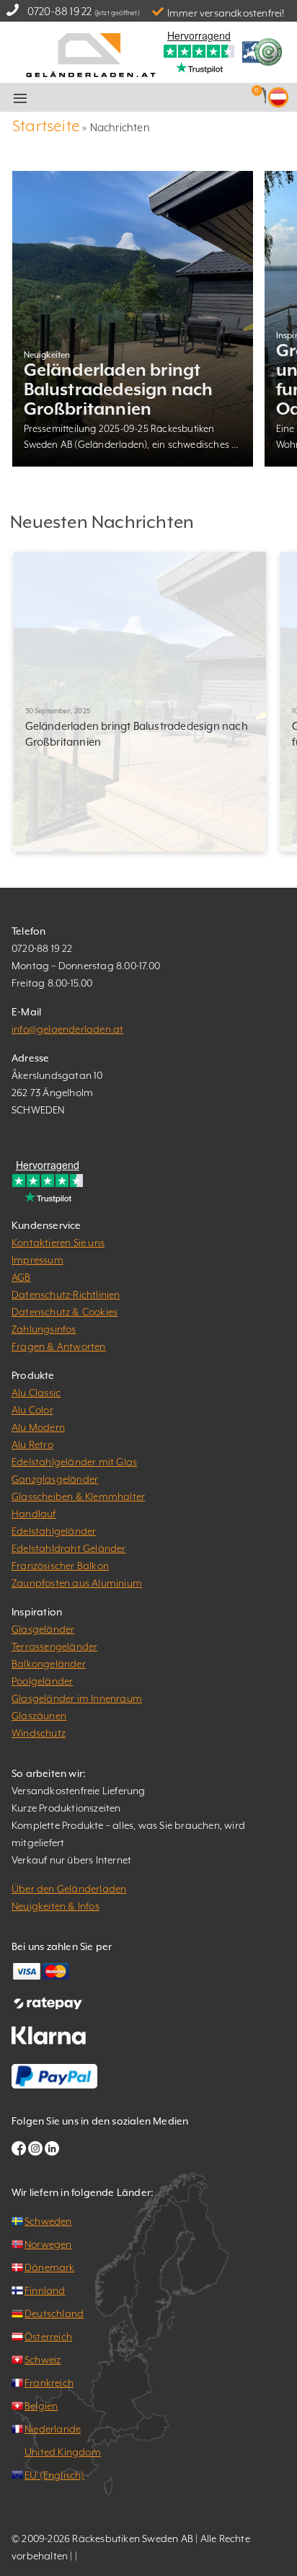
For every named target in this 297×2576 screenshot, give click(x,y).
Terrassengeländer (54, 1646)
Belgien (41, 2406)
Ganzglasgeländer (55, 1479)
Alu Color (32, 1410)
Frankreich (49, 2383)
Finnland (45, 2290)
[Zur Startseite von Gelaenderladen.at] (91, 54)
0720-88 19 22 (60, 11)
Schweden (48, 2221)
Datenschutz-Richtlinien (66, 1294)
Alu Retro (32, 1444)
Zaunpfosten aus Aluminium (77, 1583)
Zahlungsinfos (44, 1329)
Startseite (46, 126)
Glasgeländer (43, 1629)
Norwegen (48, 2244)
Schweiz (43, 2360)
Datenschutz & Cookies (65, 1312)
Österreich (48, 2337)
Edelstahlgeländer (54, 1531)
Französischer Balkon (60, 1566)
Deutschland (54, 2313)
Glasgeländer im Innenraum (77, 1698)
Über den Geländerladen (69, 1889)
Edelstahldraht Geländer (69, 1548)
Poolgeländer (42, 1681)
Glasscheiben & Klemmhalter (78, 1496)
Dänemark (50, 2267)
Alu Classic (36, 1393)
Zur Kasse (168, 98)
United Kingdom (63, 2452)
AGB (21, 1277)
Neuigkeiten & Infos (56, 1906)
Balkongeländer (49, 1664)
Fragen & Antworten (59, 1346)
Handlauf (34, 1514)
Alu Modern (38, 1427)
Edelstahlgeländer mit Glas (74, 1462)
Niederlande (53, 2429)
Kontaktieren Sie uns (58, 1243)
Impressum (37, 1260)
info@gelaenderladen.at (67, 1029)
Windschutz (39, 1733)
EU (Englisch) (55, 2475)
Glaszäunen (39, 1716)
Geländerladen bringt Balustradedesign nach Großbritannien (119, 389)
